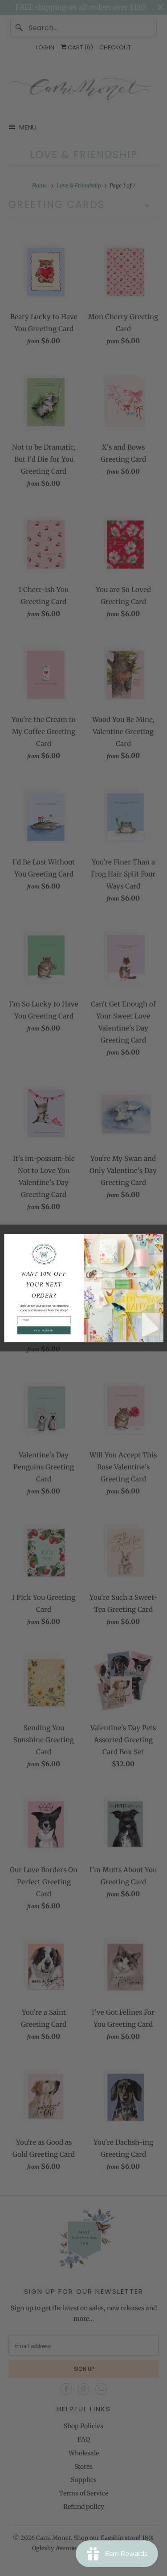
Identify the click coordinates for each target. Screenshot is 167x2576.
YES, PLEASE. (44, 1330)
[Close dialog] (158, 1239)
